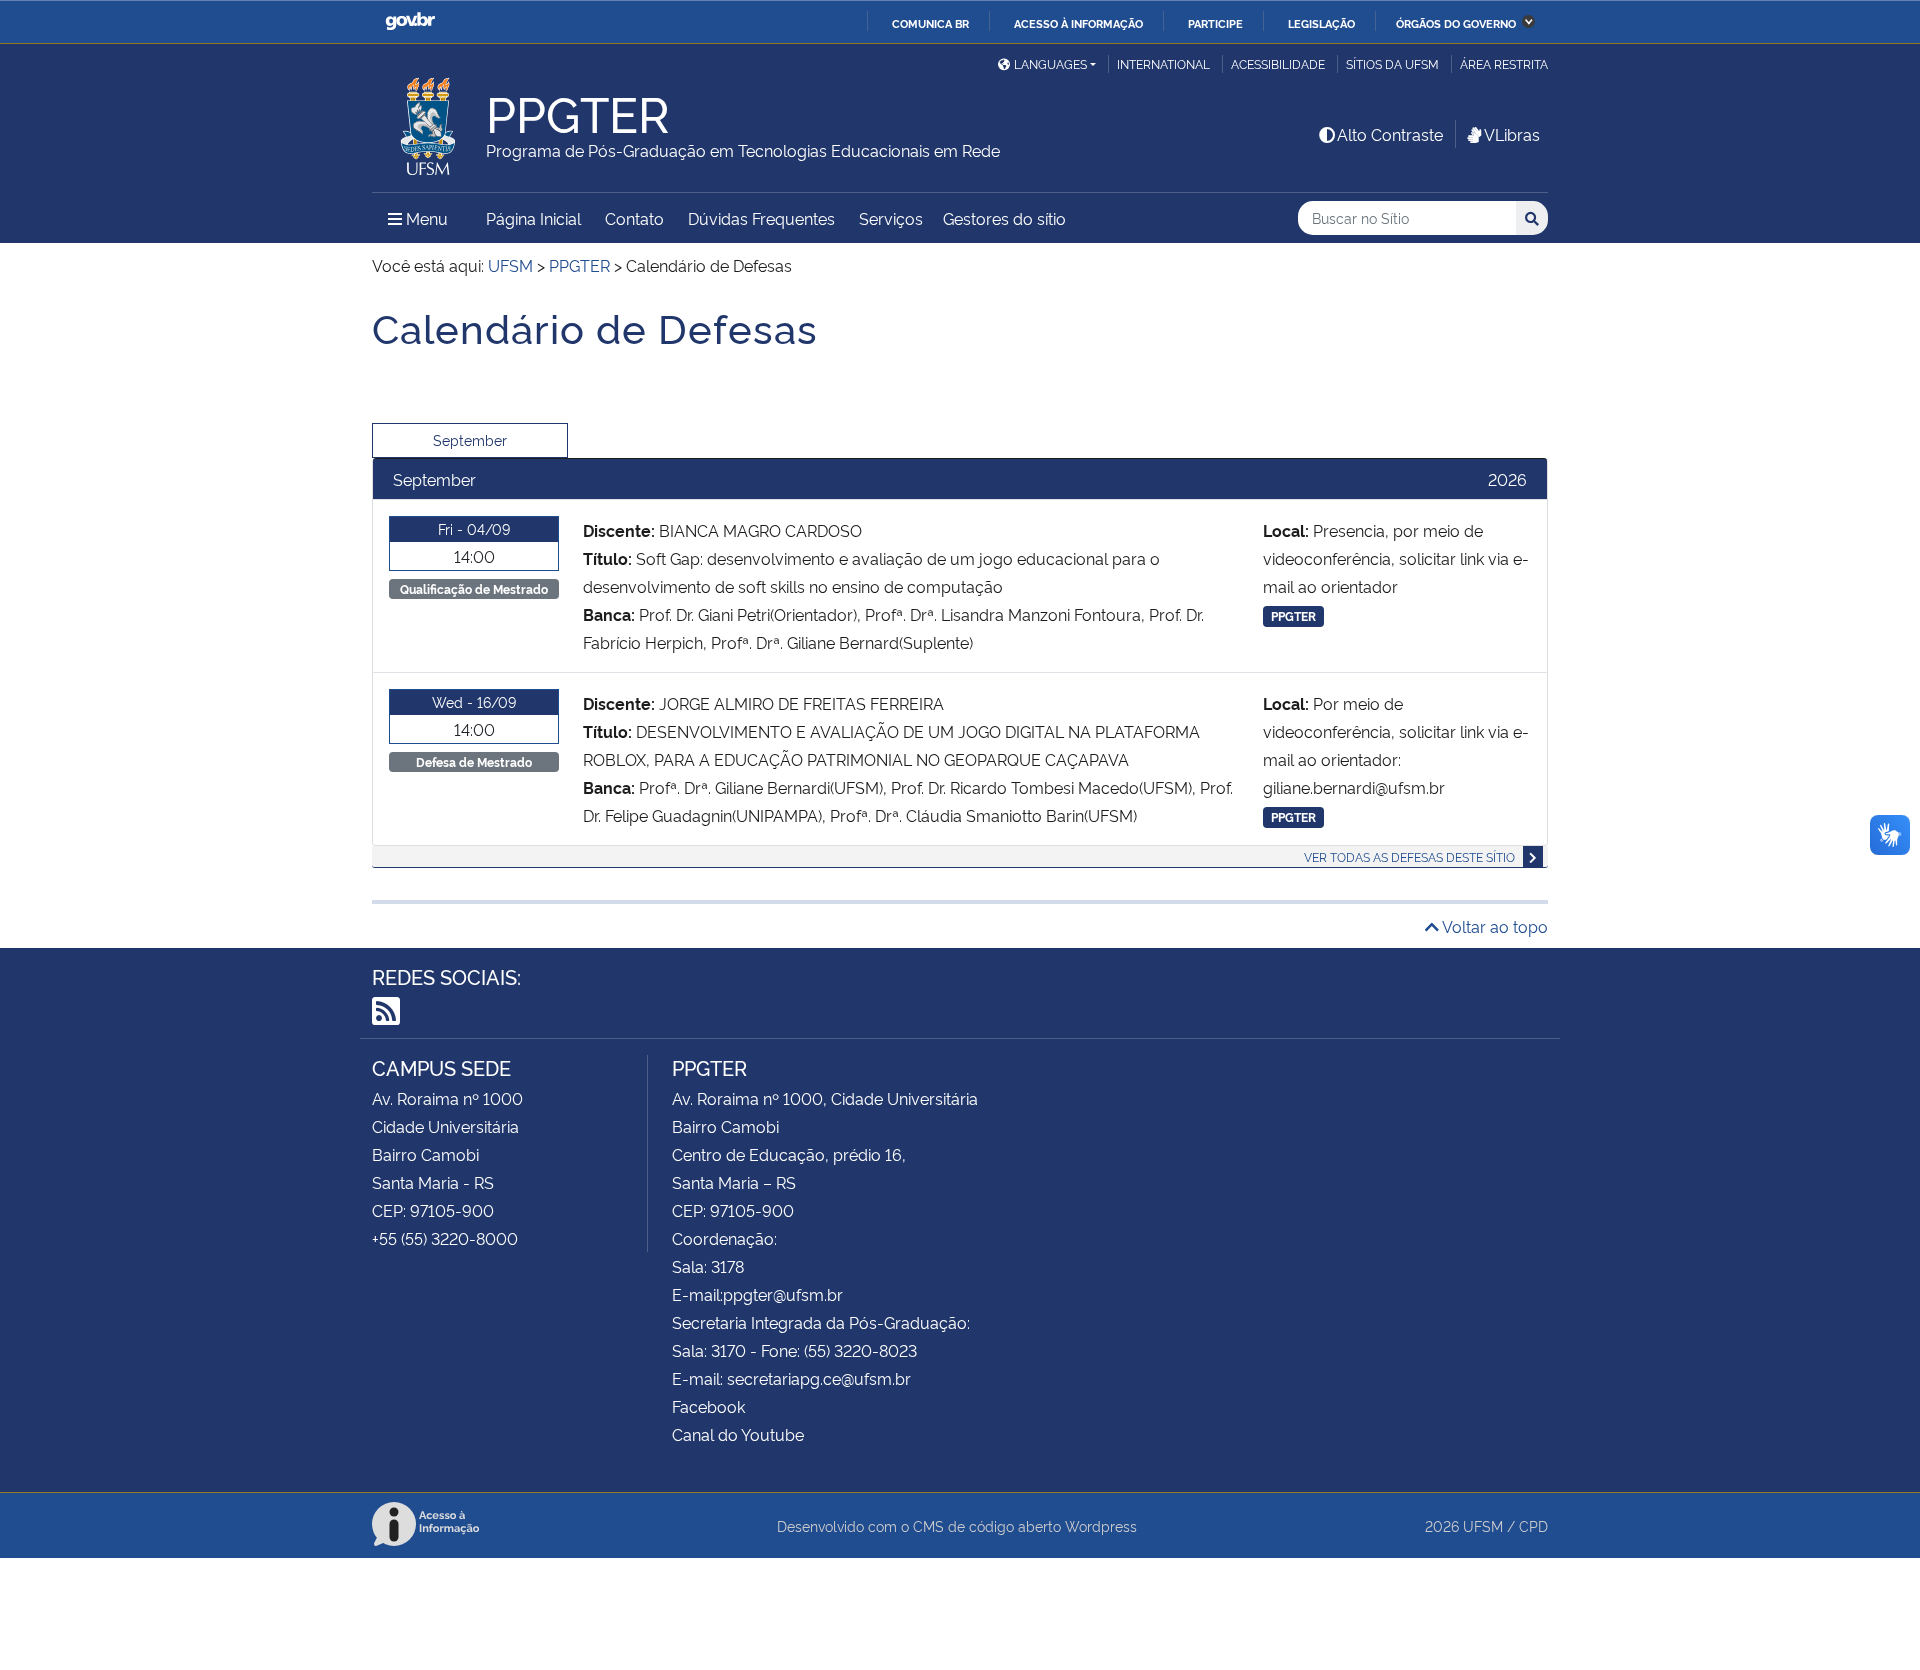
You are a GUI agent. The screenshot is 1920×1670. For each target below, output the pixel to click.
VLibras (1512, 134)
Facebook (708, 1406)
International (1163, 63)
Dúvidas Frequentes (761, 218)
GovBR (410, 21)
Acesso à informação (1078, 23)
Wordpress (1101, 1525)
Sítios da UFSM (1392, 63)
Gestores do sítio (1004, 218)
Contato (634, 218)
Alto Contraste (1390, 134)
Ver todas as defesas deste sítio (1409, 856)
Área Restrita (1504, 63)
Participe (1215, 23)
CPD (1533, 1525)
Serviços (891, 218)
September (470, 439)
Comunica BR (930, 23)
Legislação (1321, 23)
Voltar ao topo (1493, 926)
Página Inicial (533, 218)
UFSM (1483, 1525)
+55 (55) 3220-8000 (445, 1238)
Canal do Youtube (738, 1434)
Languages (1050, 63)
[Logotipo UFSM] (429, 121)
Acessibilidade (1278, 63)
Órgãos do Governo (1456, 23)
